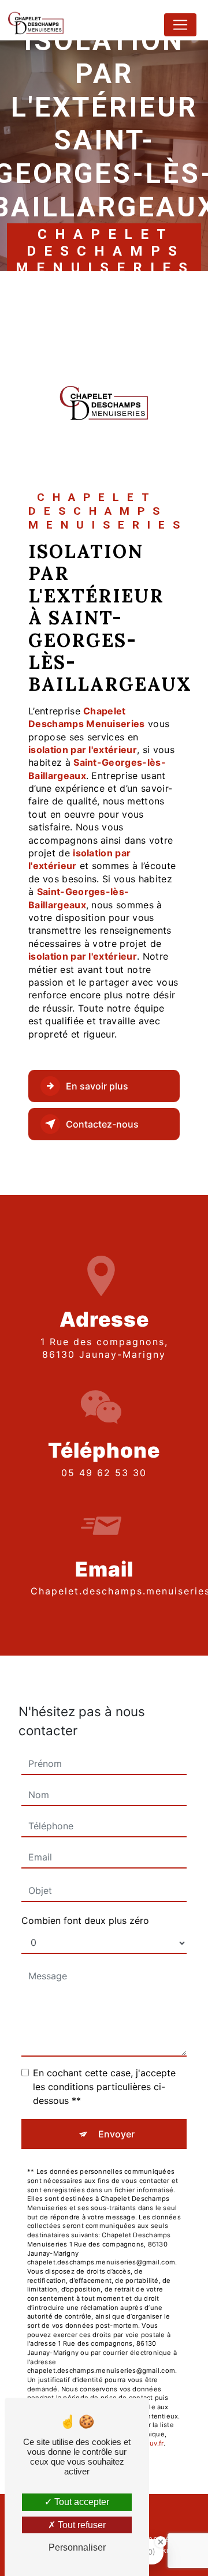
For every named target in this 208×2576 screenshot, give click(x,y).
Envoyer (116, 2134)
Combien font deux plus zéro (85, 1920)
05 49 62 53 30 (104, 1473)
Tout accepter (81, 2502)
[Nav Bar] (180, 25)
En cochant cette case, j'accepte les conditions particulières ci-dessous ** (104, 2087)
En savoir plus (97, 1086)
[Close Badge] (161, 2542)
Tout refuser (81, 2525)
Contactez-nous (102, 1124)
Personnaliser (77, 2547)
